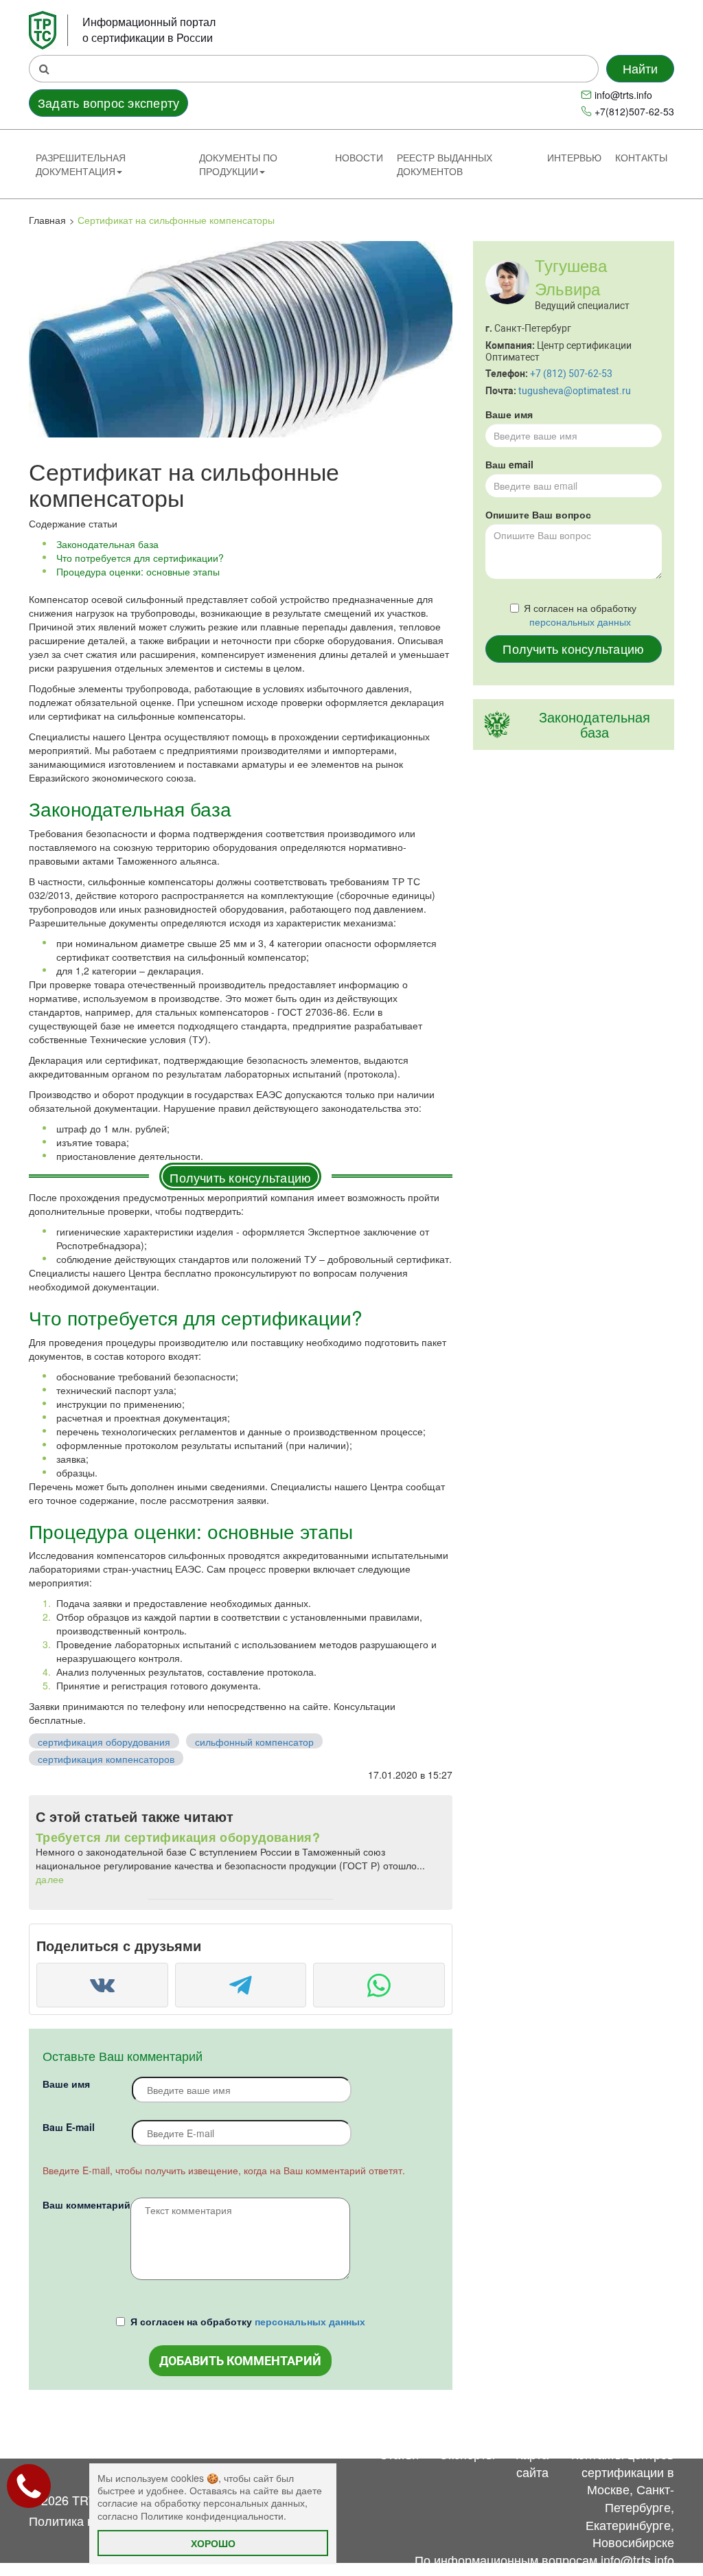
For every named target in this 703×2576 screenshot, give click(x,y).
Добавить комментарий (240, 2361)
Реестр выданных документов (445, 164)
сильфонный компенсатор (254, 1742)
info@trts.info (623, 95)
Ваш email (509, 464)
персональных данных (310, 2321)
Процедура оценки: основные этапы (138, 571)
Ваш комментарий (87, 2204)
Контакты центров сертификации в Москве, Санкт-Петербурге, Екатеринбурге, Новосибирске (623, 2498)
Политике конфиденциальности (212, 2516)
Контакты (641, 157)
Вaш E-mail (69, 2127)
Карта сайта (532, 2463)
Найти (641, 68)
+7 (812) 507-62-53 (571, 374)
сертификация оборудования (104, 1742)
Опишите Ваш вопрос (538, 514)
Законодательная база (107, 544)
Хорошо (213, 2543)
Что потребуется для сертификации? (140, 558)
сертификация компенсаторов (106, 1759)
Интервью (574, 157)
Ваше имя (66, 2084)
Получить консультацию (240, 1177)
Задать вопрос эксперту (108, 102)
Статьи (399, 2454)
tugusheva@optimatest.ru (575, 391)
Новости (359, 157)
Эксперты (467, 2454)
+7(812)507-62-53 (634, 111)
